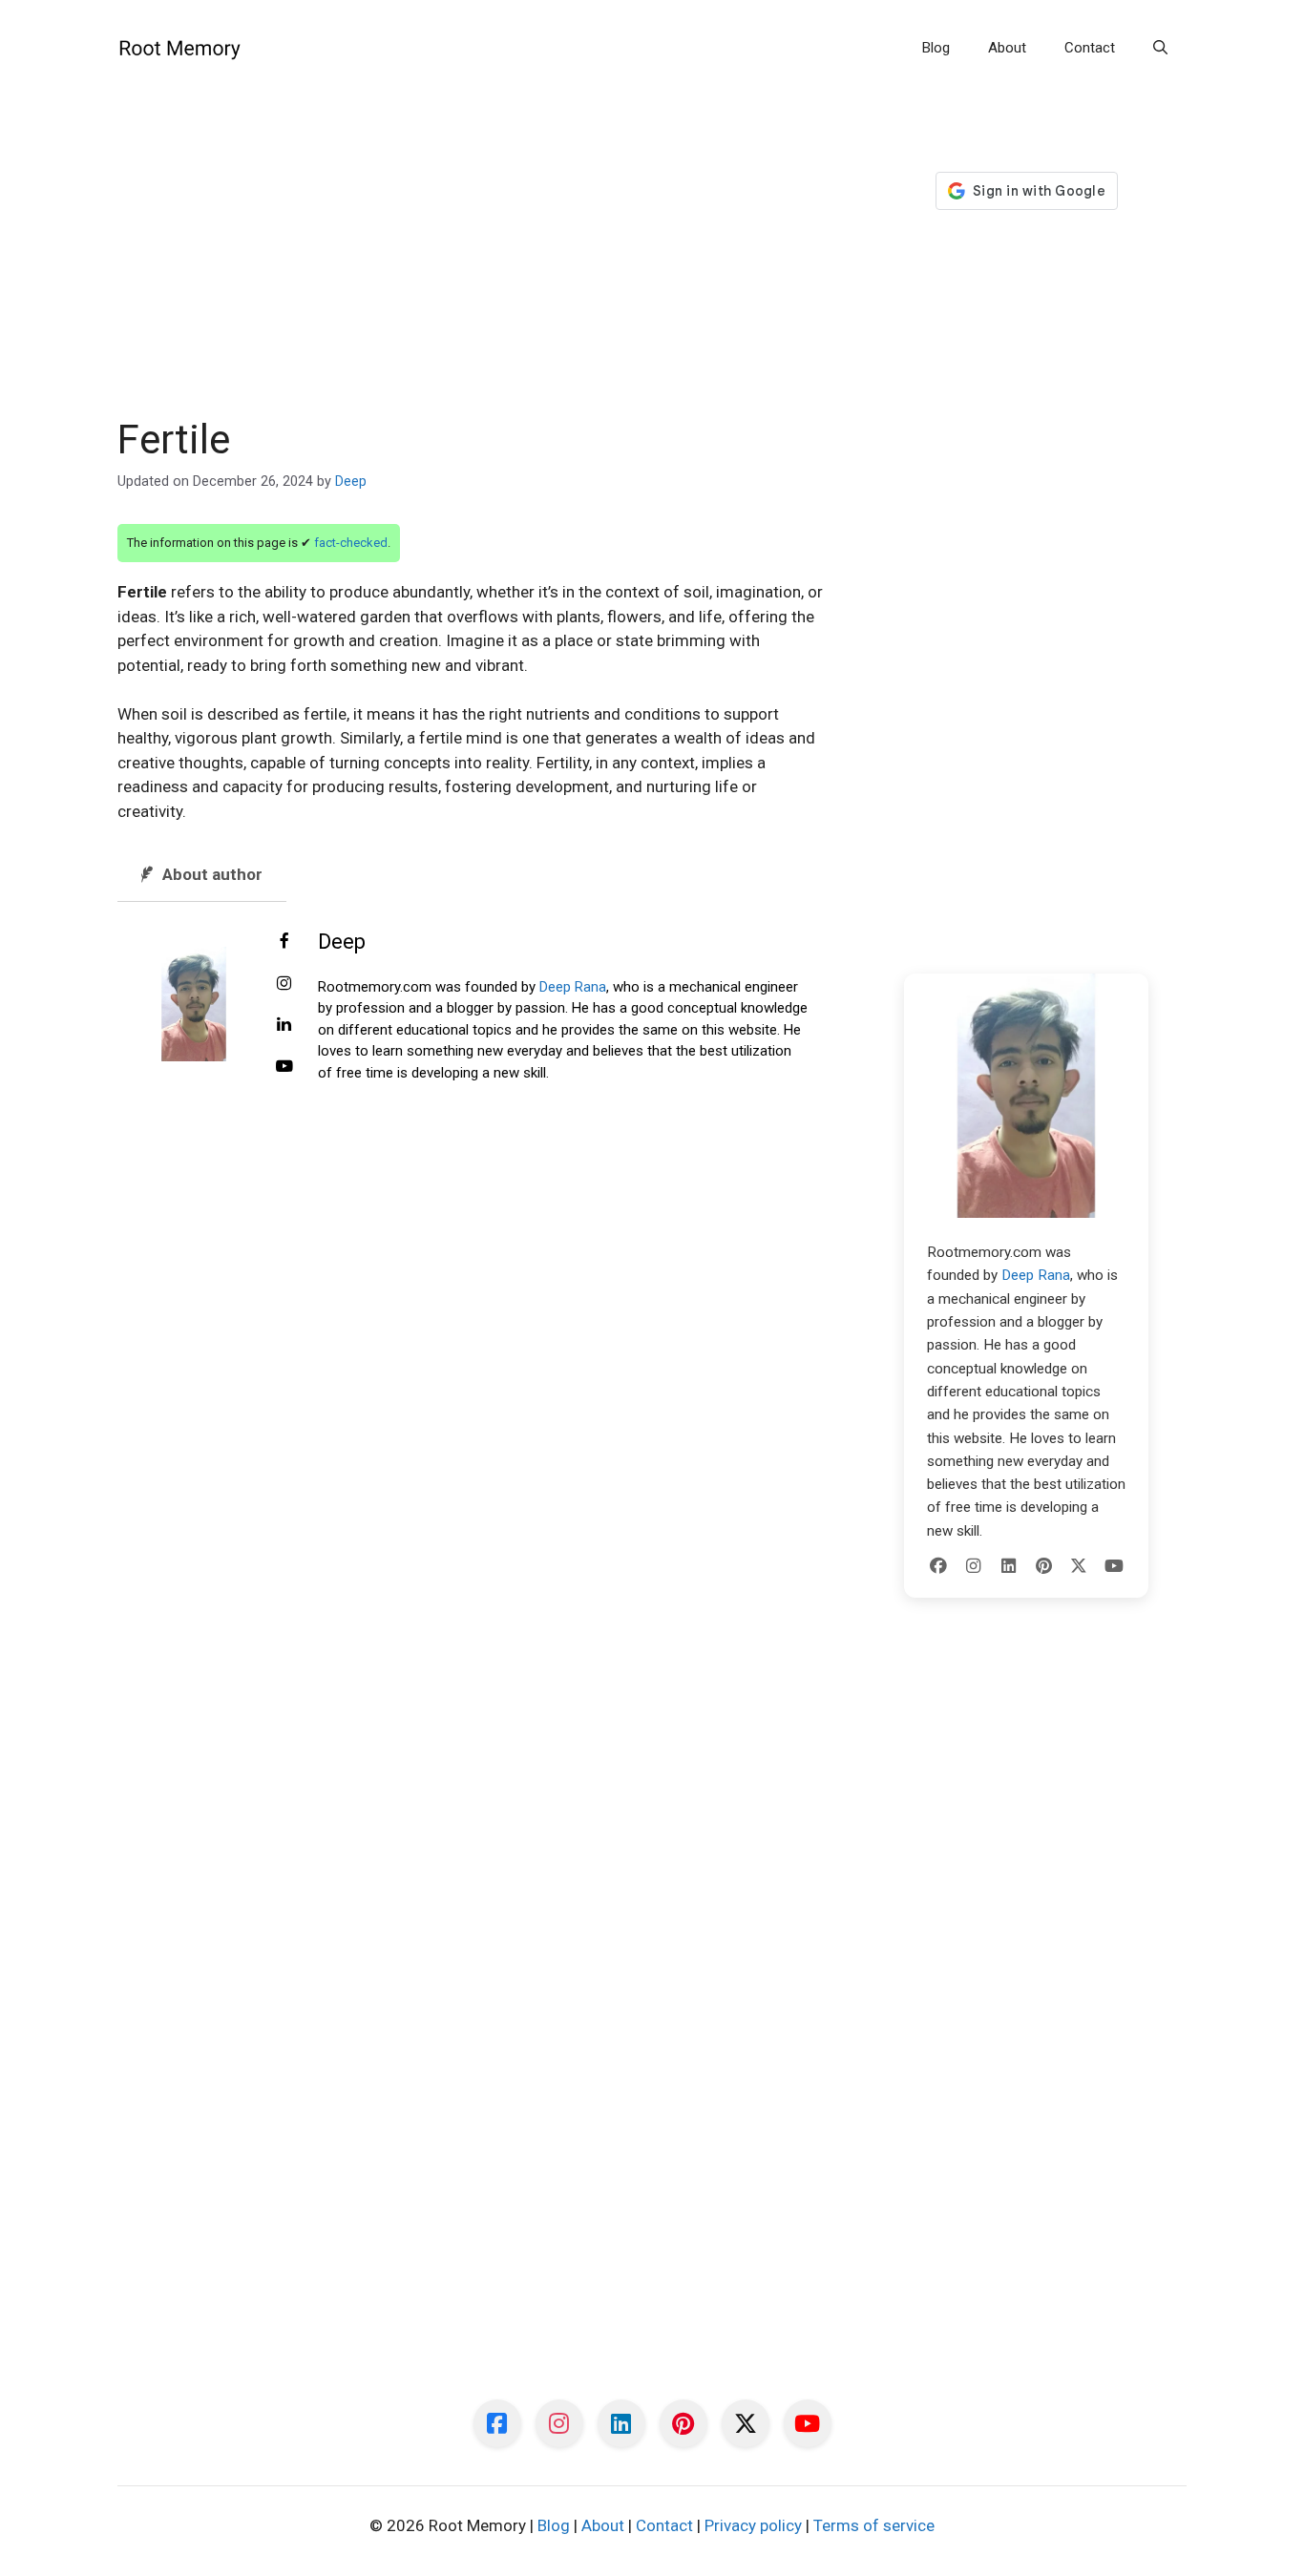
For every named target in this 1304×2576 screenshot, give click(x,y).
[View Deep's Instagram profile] (284, 984)
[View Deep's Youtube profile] (284, 1067)
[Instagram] (974, 1566)
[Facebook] (938, 1566)
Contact (1090, 48)
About (1007, 48)
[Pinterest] (1043, 1566)
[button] (1160, 48)
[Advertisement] (473, 275)
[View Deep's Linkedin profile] (284, 1025)
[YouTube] (1114, 1566)
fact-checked (351, 543)
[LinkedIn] (1009, 1566)
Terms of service (874, 2525)
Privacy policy (753, 2525)
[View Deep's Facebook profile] (284, 942)
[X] (1079, 1566)
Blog (936, 48)
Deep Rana (573, 987)
